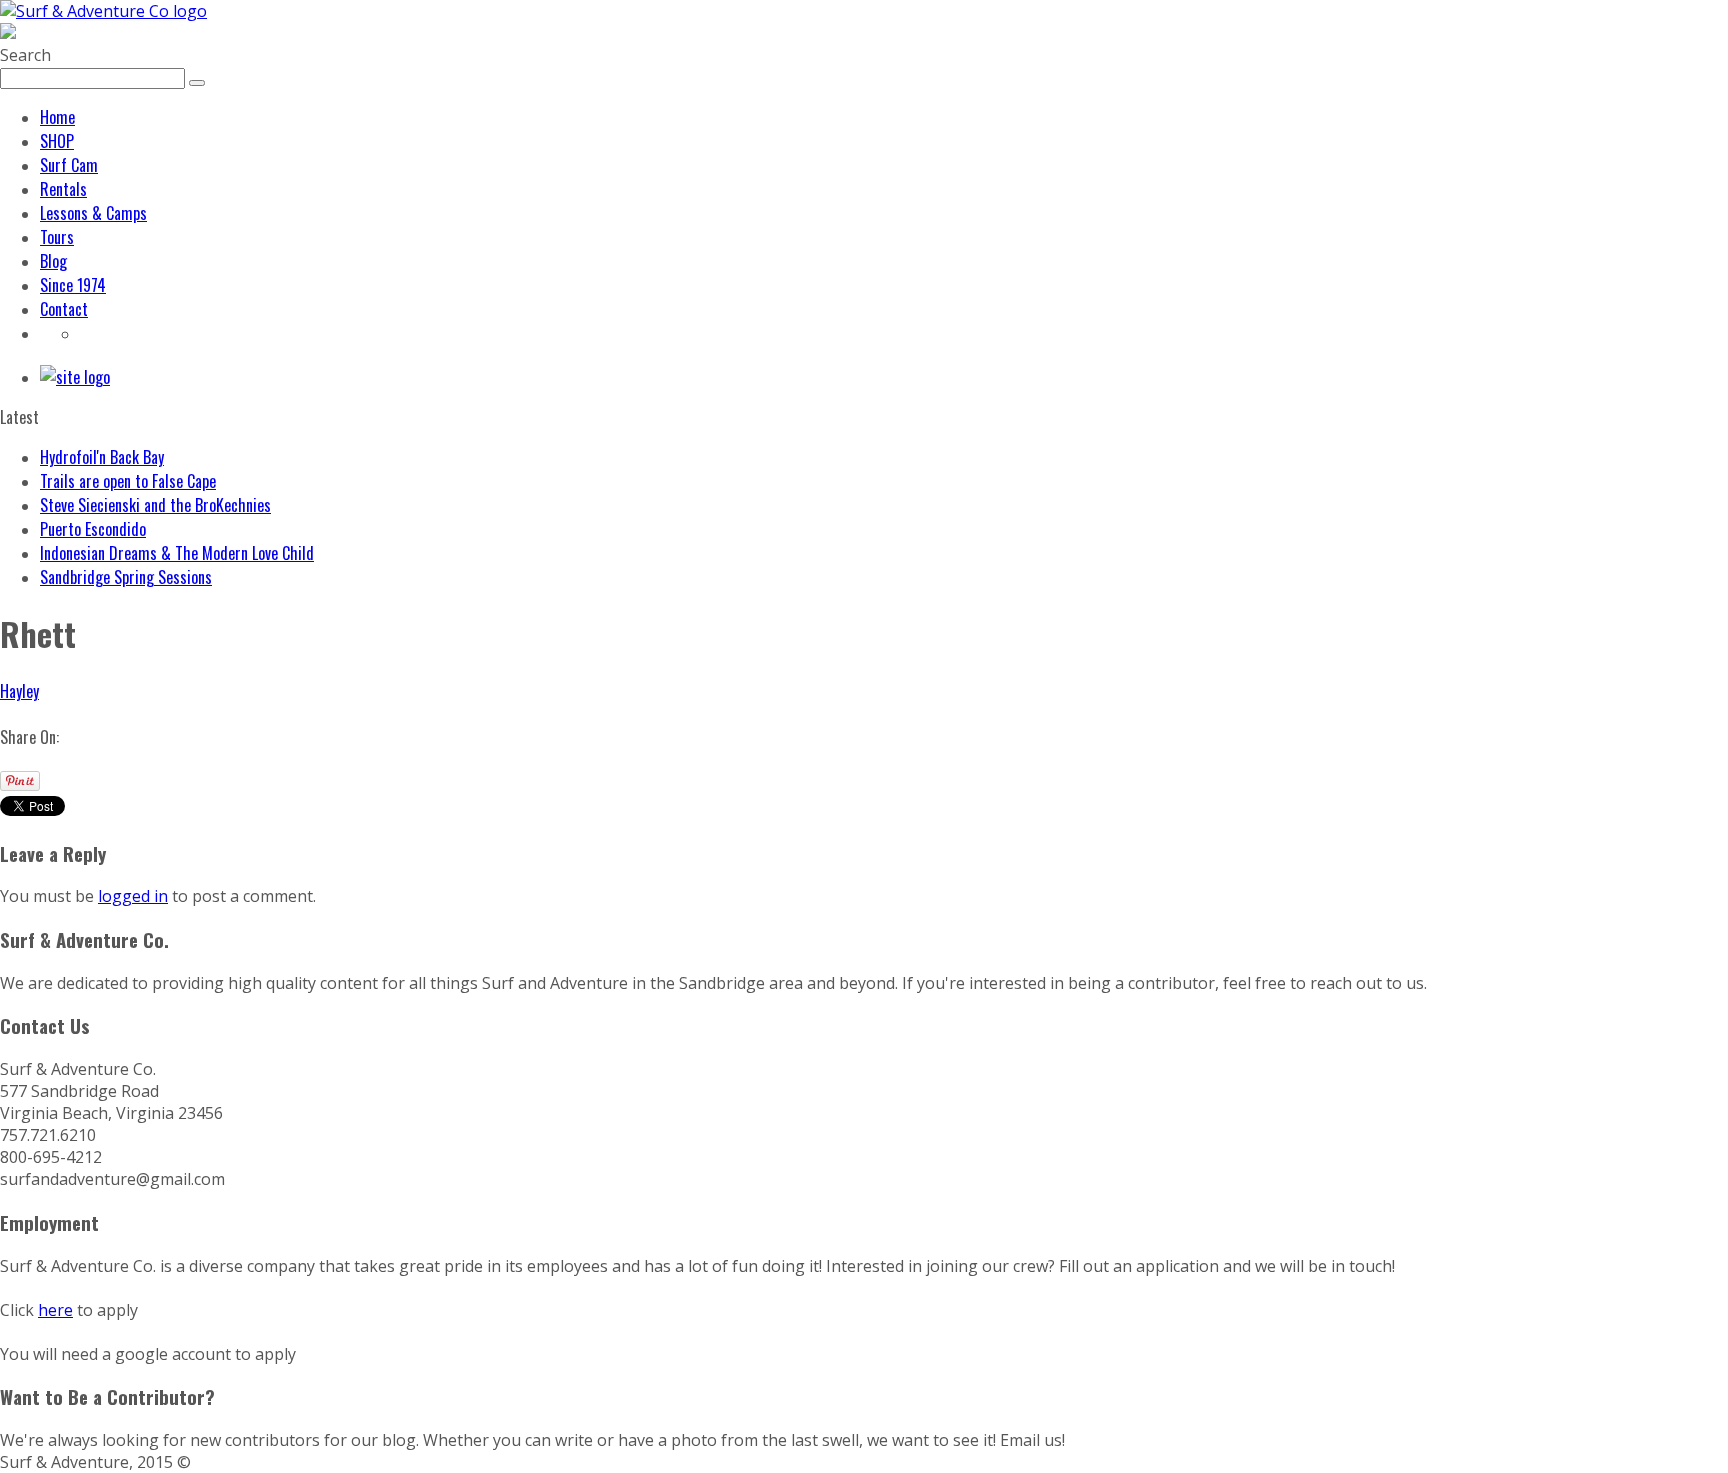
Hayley (19, 691)
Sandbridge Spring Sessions (126, 577)
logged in (133, 896)
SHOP (57, 141)
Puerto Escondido (93, 529)
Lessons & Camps (93, 213)
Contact (64, 309)
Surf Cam (69, 165)
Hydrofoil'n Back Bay (102, 457)
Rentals (63, 189)
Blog (53, 261)
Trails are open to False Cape (128, 481)
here (55, 1310)
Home (57, 117)
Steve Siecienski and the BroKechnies (155, 505)
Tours (57, 237)
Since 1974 (73, 285)
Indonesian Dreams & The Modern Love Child (177, 553)
